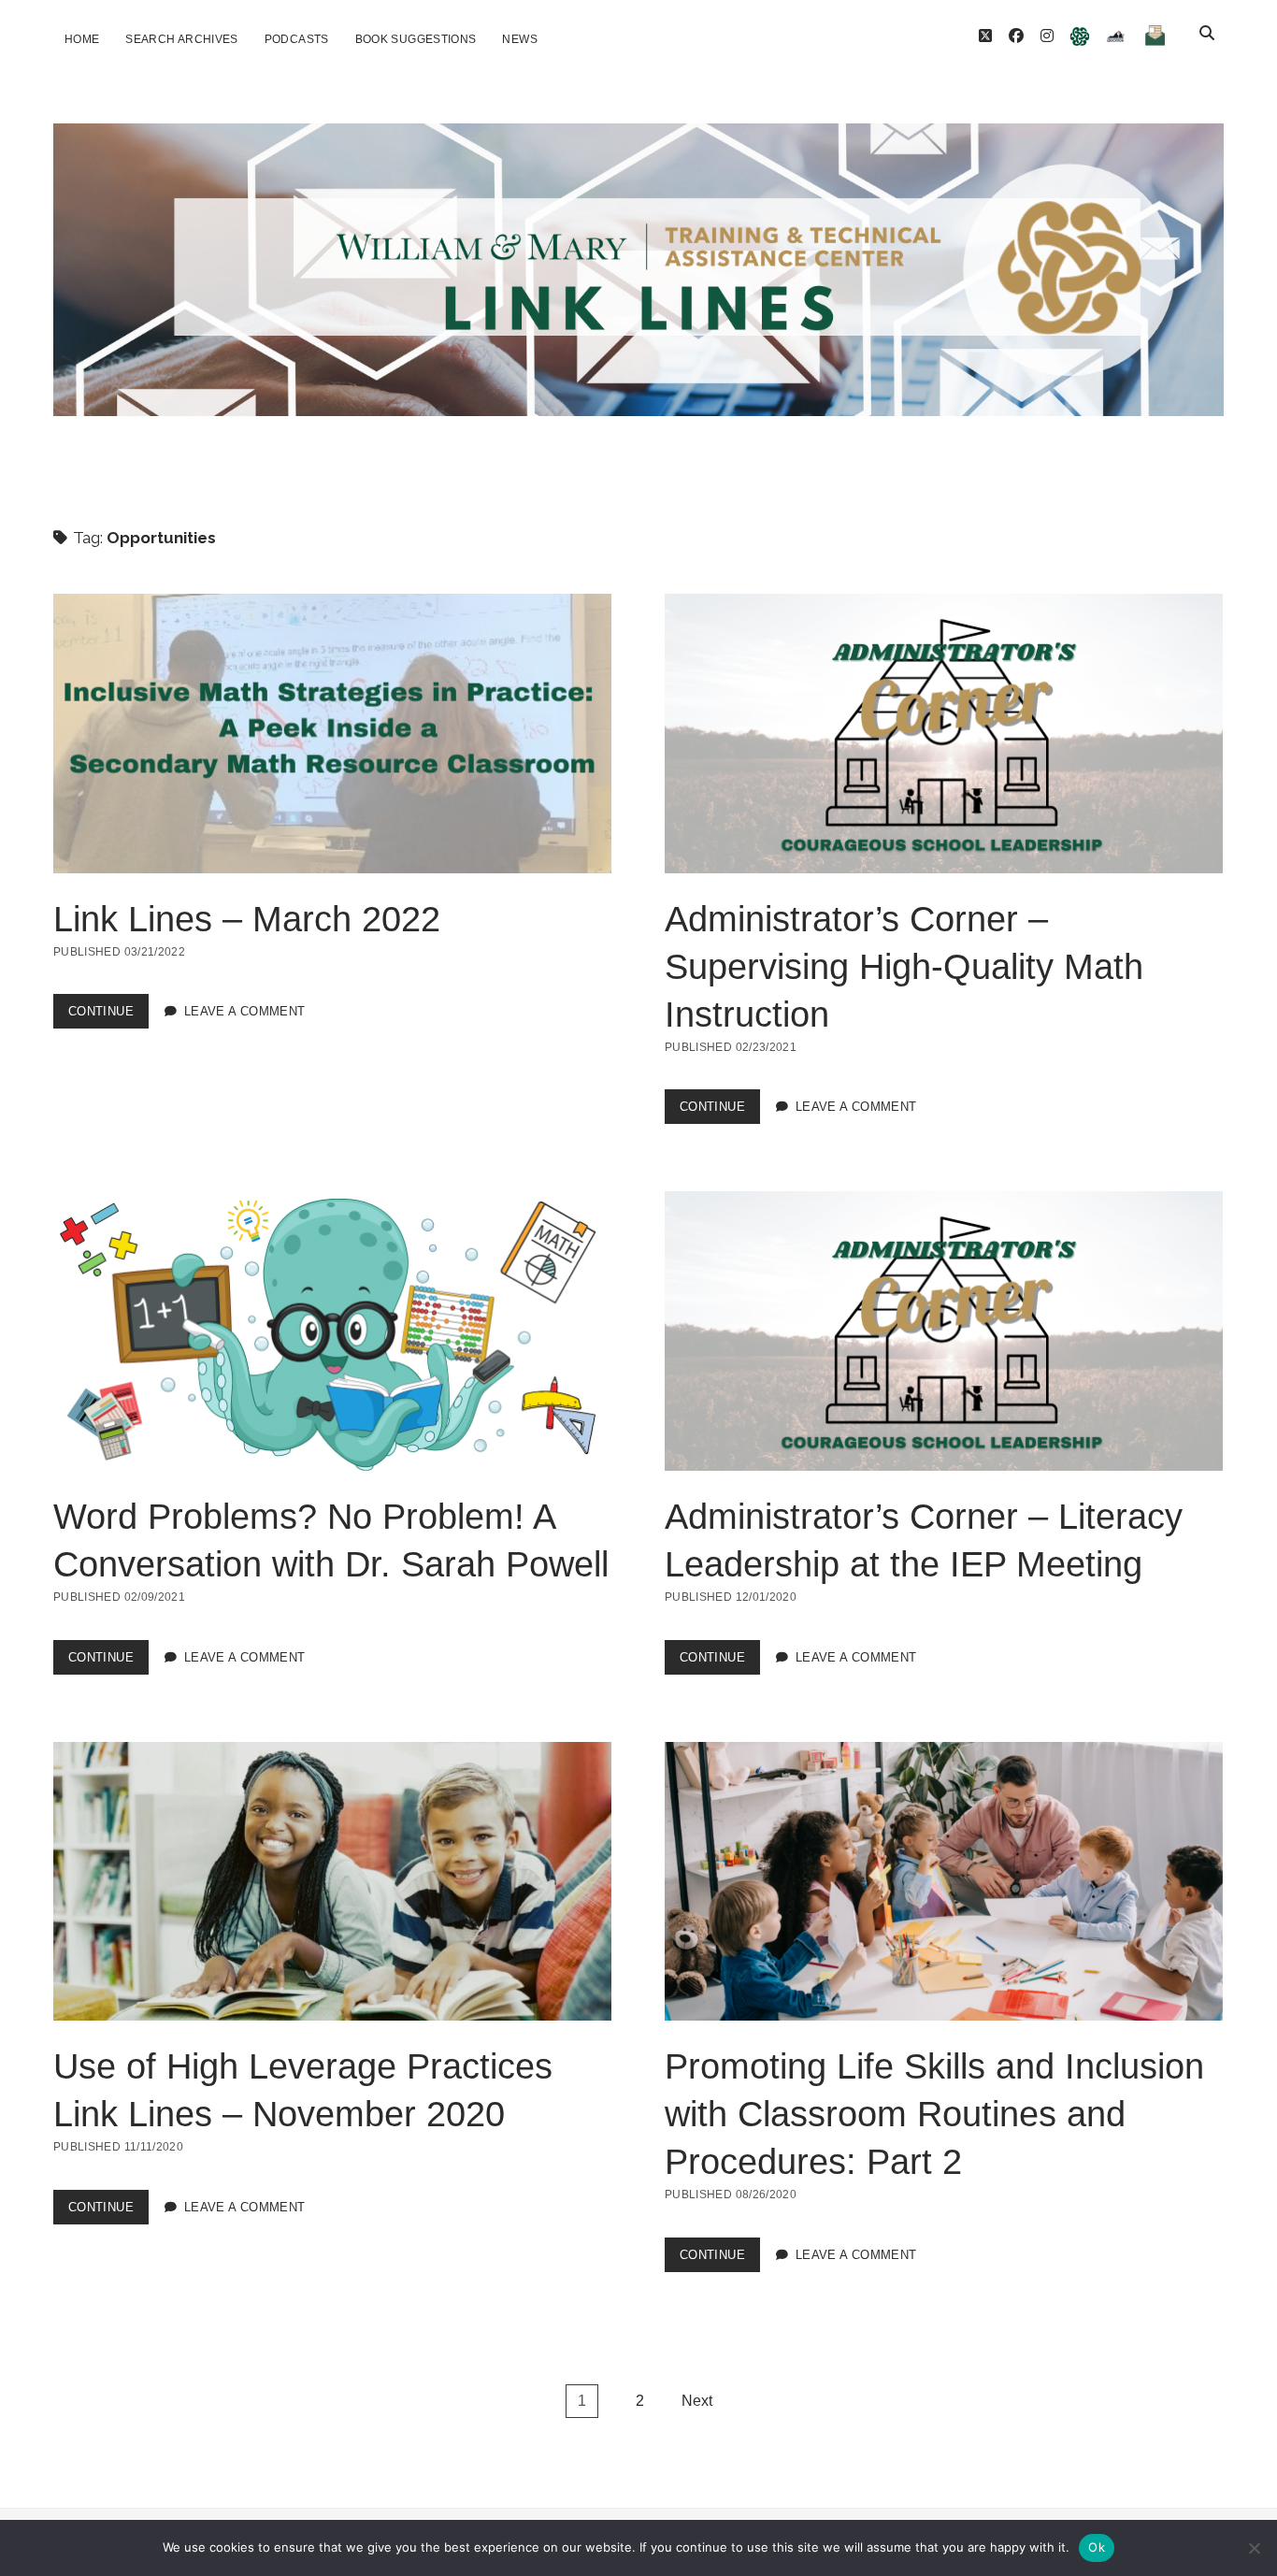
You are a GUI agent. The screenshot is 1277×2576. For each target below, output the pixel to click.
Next (697, 2401)
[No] (1254, 2548)
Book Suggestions (416, 39)
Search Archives (181, 39)
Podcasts (297, 39)
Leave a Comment (245, 1011)
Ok (1097, 2547)
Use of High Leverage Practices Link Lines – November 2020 (332, 1882)
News (519, 39)
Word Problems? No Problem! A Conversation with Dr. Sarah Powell (332, 1331)
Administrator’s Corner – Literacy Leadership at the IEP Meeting (944, 1331)
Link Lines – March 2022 (332, 734)
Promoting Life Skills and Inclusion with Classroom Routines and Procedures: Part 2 (944, 1882)
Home (82, 39)
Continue (108, 1016)
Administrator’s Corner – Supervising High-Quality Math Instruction (944, 734)
